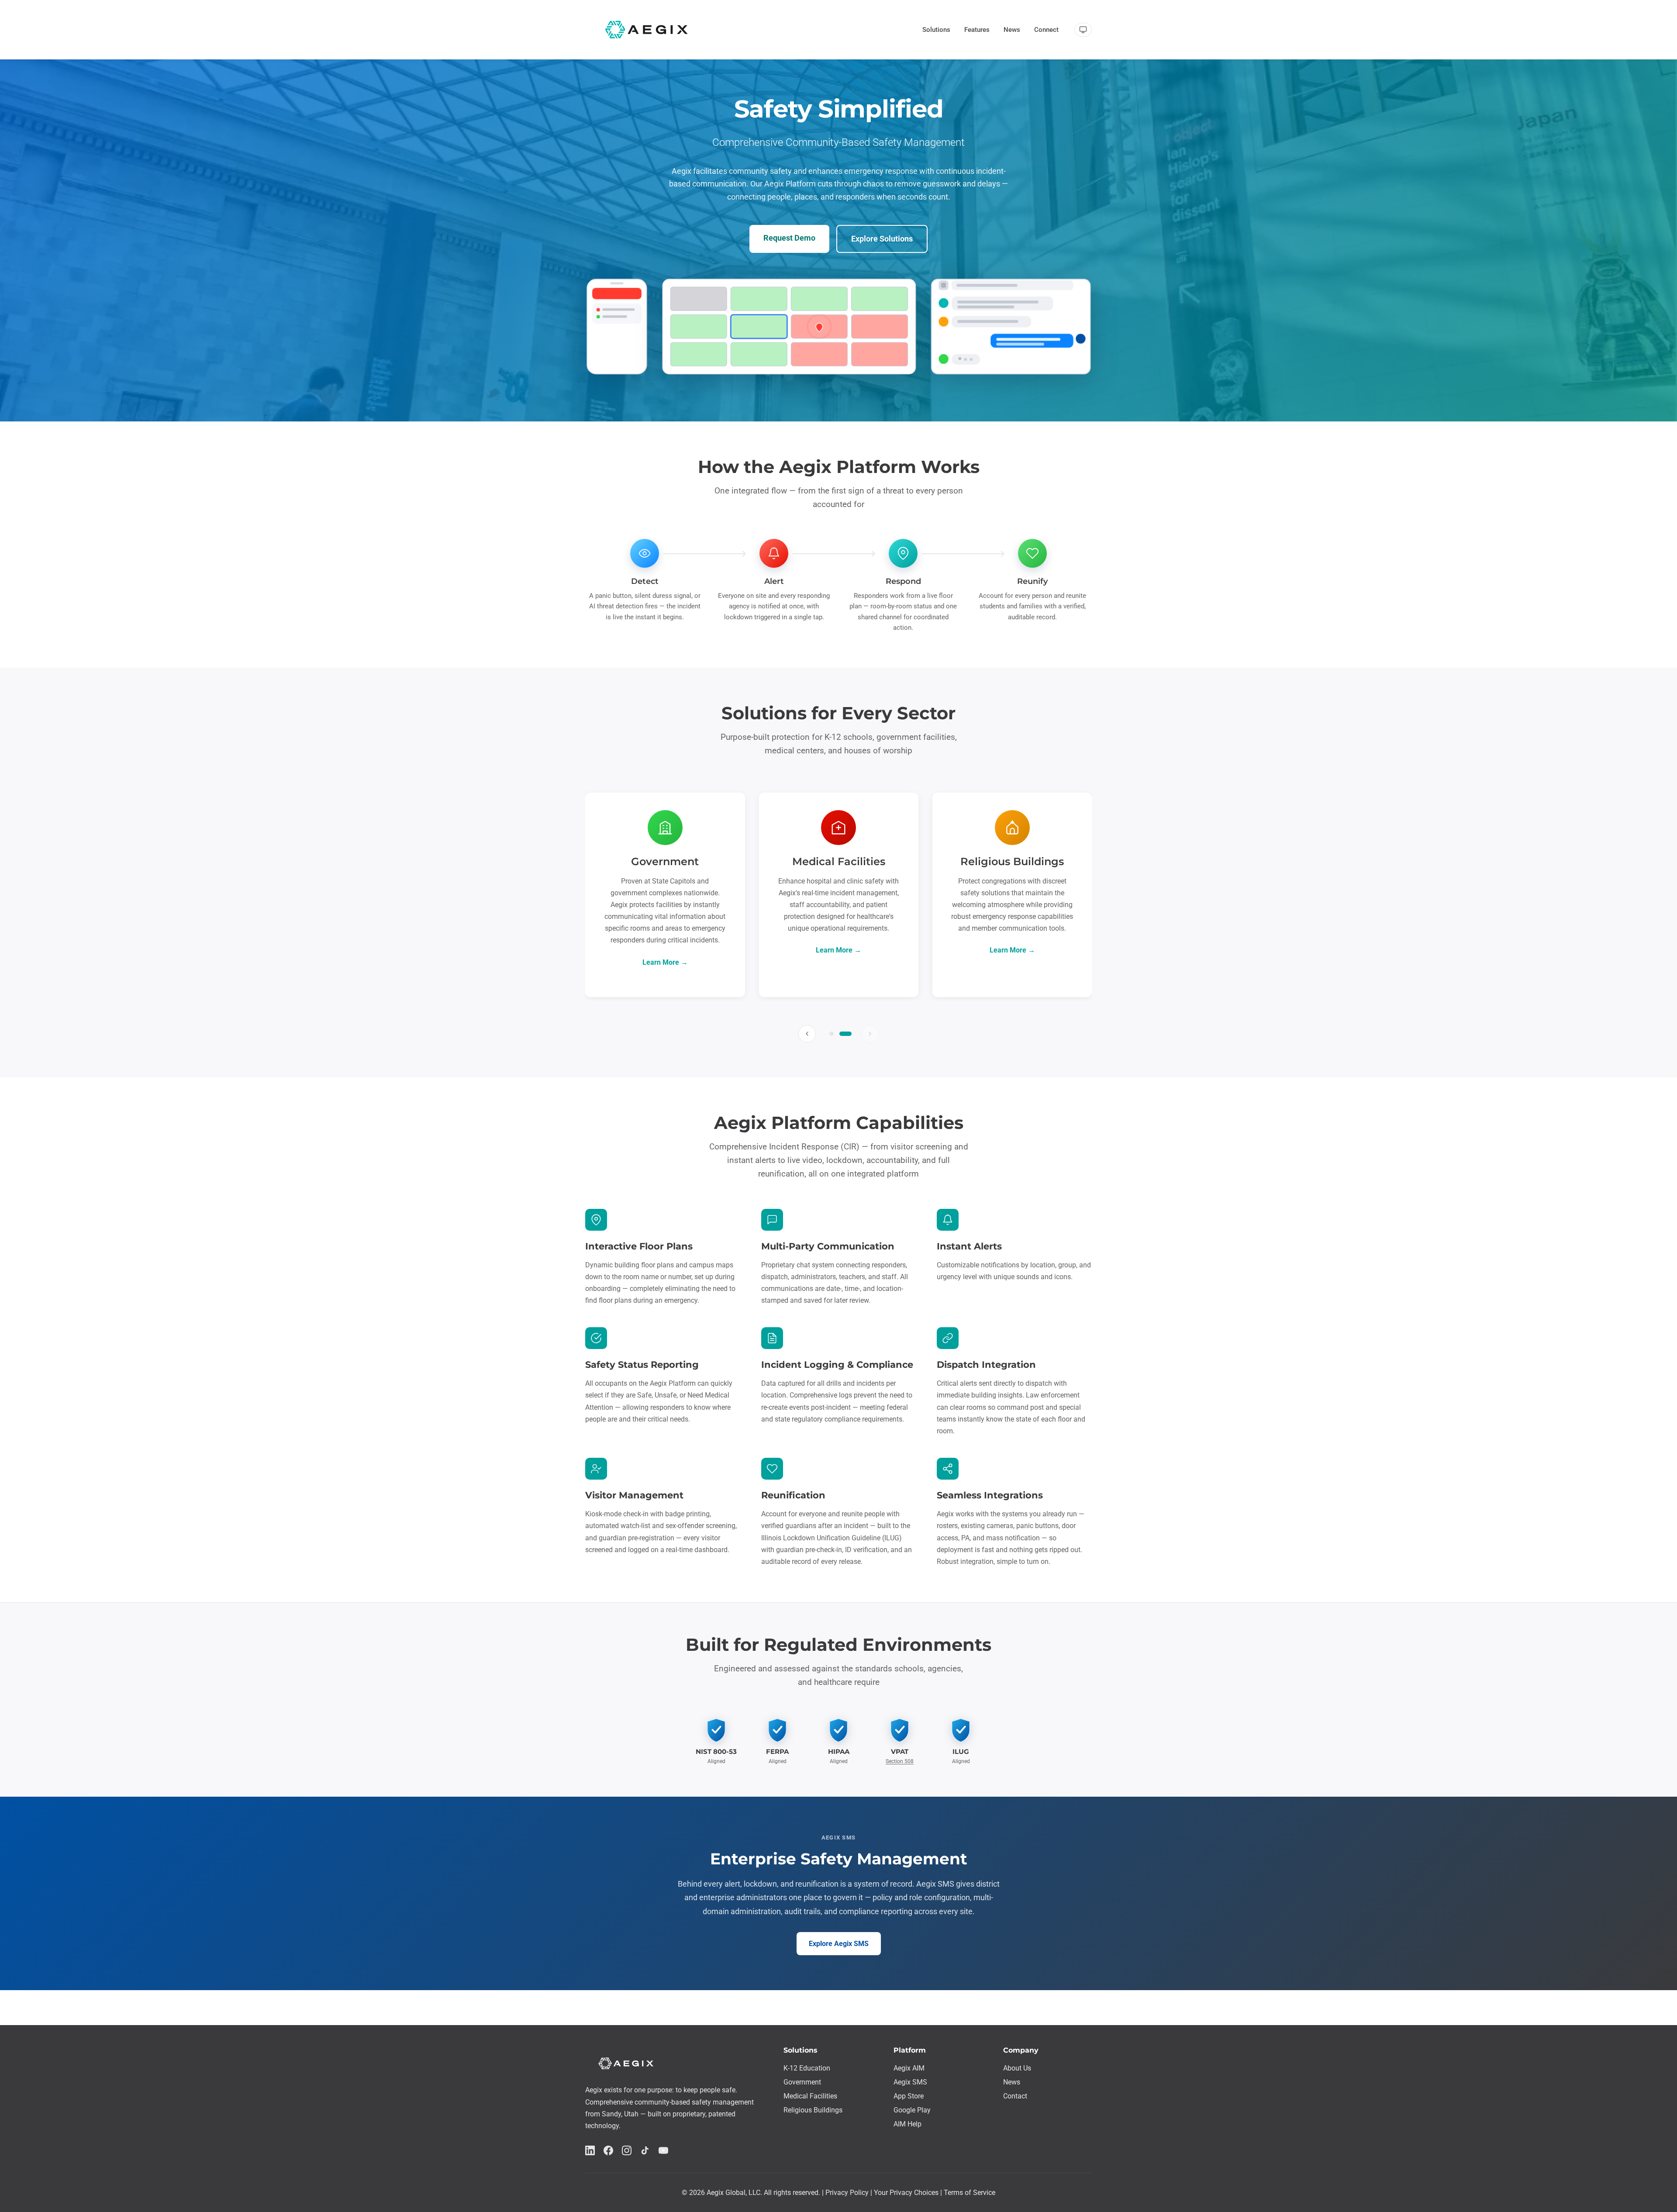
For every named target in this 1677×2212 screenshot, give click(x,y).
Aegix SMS (910, 2082)
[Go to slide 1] (832, 1034)
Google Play (912, 2110)
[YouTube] (663, 2152)
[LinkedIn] (590, 2152)
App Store (909, 2096)
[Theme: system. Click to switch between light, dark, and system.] (1083, 30)
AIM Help (908, 2124)
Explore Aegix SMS (839, 1944)
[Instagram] (627, 2152)
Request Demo (789, 238)
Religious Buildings (813, 2110)
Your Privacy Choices (906, 2193)
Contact (1015, 2096)
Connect (1046, 30)
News (1012, 30)
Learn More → (665, 962)
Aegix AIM (909, 2068)
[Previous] (807, 1034)
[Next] (870, 1034)
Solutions (936, 30)
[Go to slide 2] (845, 1034)
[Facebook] (608, 2152)
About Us (1017, 2068)
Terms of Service (970, 2193)
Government (802, 2082)
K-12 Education (807, 2068)
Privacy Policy (847, 2193)
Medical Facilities (810, 2096)
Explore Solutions (882, 239)
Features (977, 30)
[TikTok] (645, 2152)
